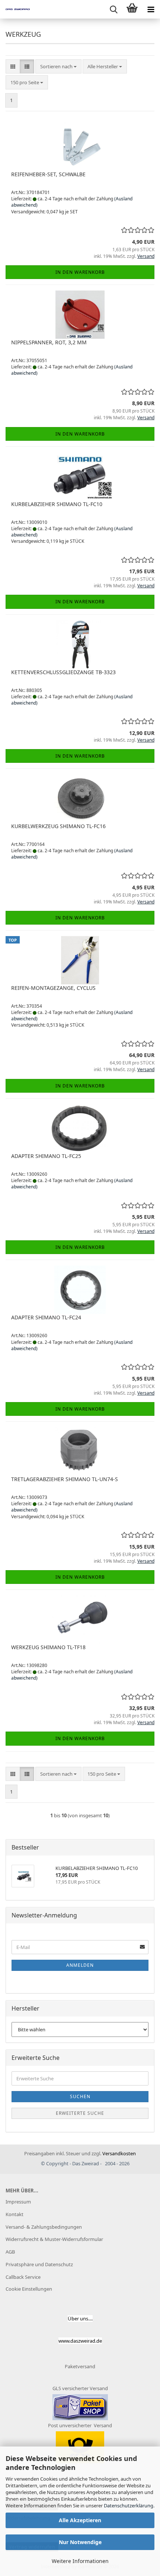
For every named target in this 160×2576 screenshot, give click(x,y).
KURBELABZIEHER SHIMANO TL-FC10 (57, 504)
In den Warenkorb (80, 272)
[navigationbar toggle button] (151, 9)
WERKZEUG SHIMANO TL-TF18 (48, 1647)
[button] (13, 67)
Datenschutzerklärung (129, 2506)
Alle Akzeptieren (80, 2520)
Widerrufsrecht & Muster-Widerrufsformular (54, 2239)
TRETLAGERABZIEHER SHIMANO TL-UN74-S (65, 1479)
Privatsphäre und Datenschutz (39, 2264)
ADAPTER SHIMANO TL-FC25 (46, 1156)
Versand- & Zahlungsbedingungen (44, 2227)
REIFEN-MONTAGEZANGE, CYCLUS (53, 988)
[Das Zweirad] (15, 9)
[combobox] (58, 67)
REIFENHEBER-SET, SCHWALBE (48, 174)
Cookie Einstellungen (29, 2289)
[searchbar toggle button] (113, 9)
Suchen (80, 2096)
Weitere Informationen (80, 2561)
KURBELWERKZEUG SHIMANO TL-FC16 (58, 826)
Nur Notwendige (80, 2542)
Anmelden (80, 1965)
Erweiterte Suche (80, 2113)
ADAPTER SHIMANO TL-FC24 (46, 1317)
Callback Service (23, 2277)
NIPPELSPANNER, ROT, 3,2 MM (49, 342)
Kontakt (15, 2214)
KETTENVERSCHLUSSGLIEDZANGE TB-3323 (63, 672)
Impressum (18, 2202)
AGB (10, 2252)
